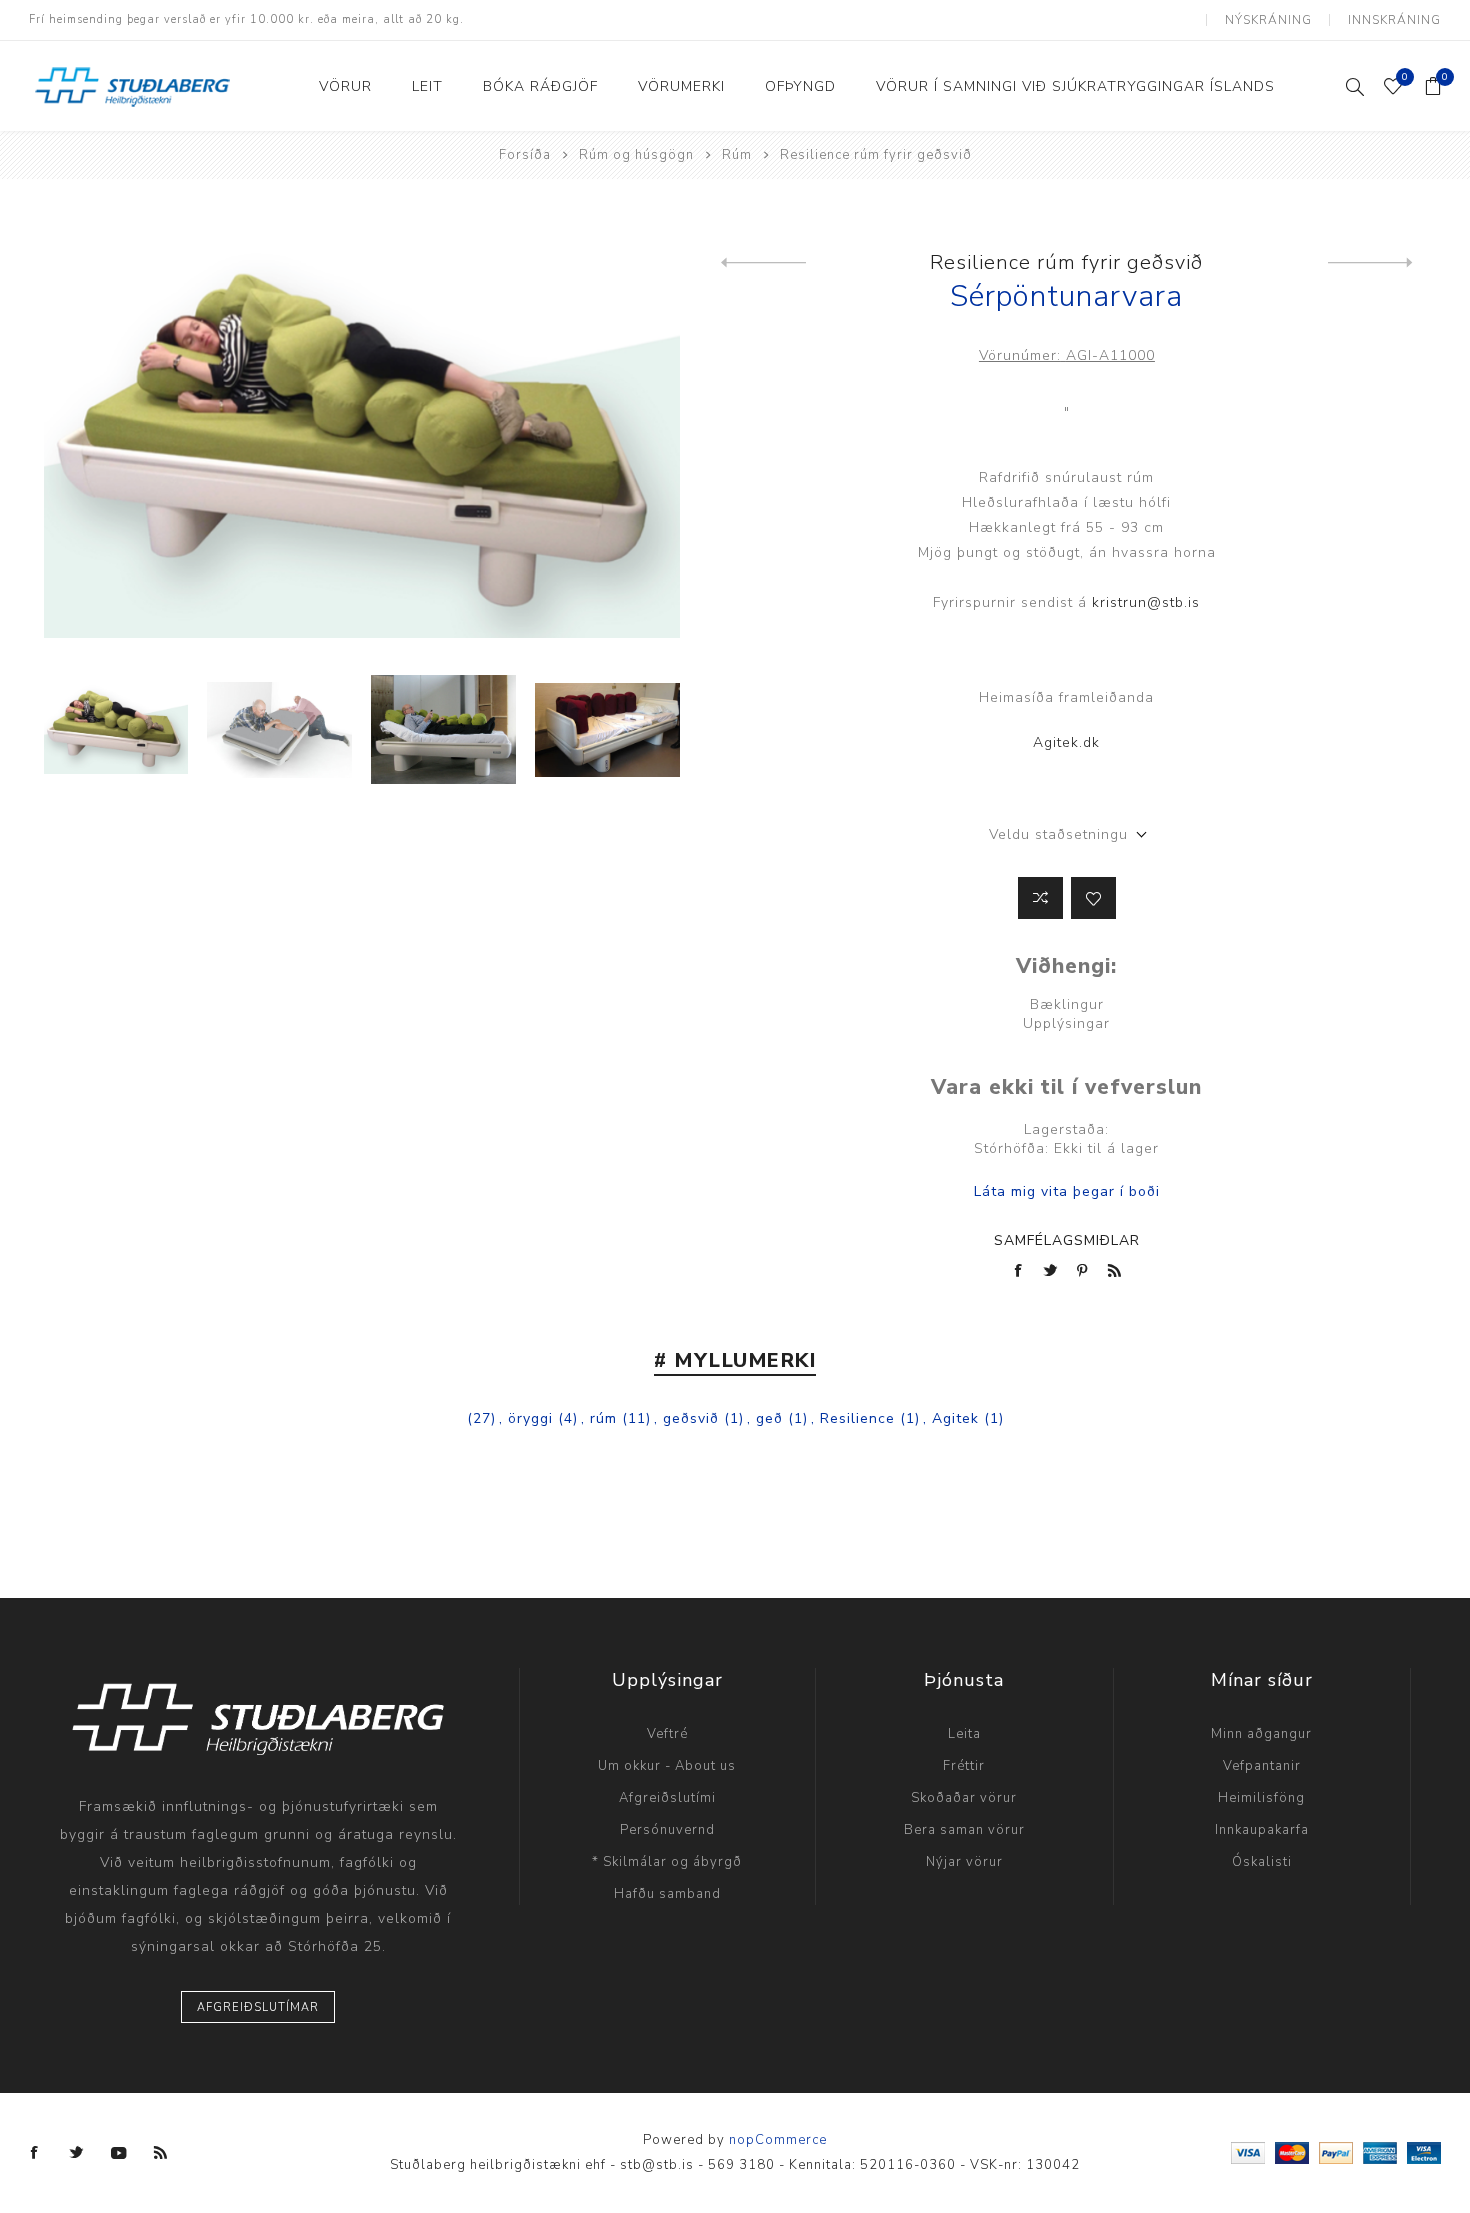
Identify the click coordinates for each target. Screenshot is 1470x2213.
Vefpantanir (1262, 1766)
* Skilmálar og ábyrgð (667, 1862)
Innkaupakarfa (1262, 1830)
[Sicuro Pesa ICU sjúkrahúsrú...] (1370, 263)
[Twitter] (77, 2153)
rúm (603, 1418)
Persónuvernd (667, 1830)
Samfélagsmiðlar (1067, 1240)
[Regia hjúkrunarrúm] (763, 263)
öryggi (530, 1418)
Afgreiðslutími (667, 1798)
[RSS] (161, 2153)
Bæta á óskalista (1093, 898)
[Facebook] (35, 2153)
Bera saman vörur (964, 1830)
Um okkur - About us (667, 1766)
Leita (964, 1734)
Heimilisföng (1261, 1798)
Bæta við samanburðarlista (1040, 898)
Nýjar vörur (964, 1862)
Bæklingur (1067, 1004)
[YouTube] (119, 2153)
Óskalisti (1262, 1862)
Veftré (667, 1734)
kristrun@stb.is (1146, 602)
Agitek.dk (1066, 742)
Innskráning (1394, 20)
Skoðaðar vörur (964, 1798)
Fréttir (964, 1766)
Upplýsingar (1066, 1023)
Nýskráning (1268, 20)
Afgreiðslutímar (258, 2007)
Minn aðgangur (1261, 1734)
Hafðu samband (667, 1894)
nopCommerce (778, 2140)
